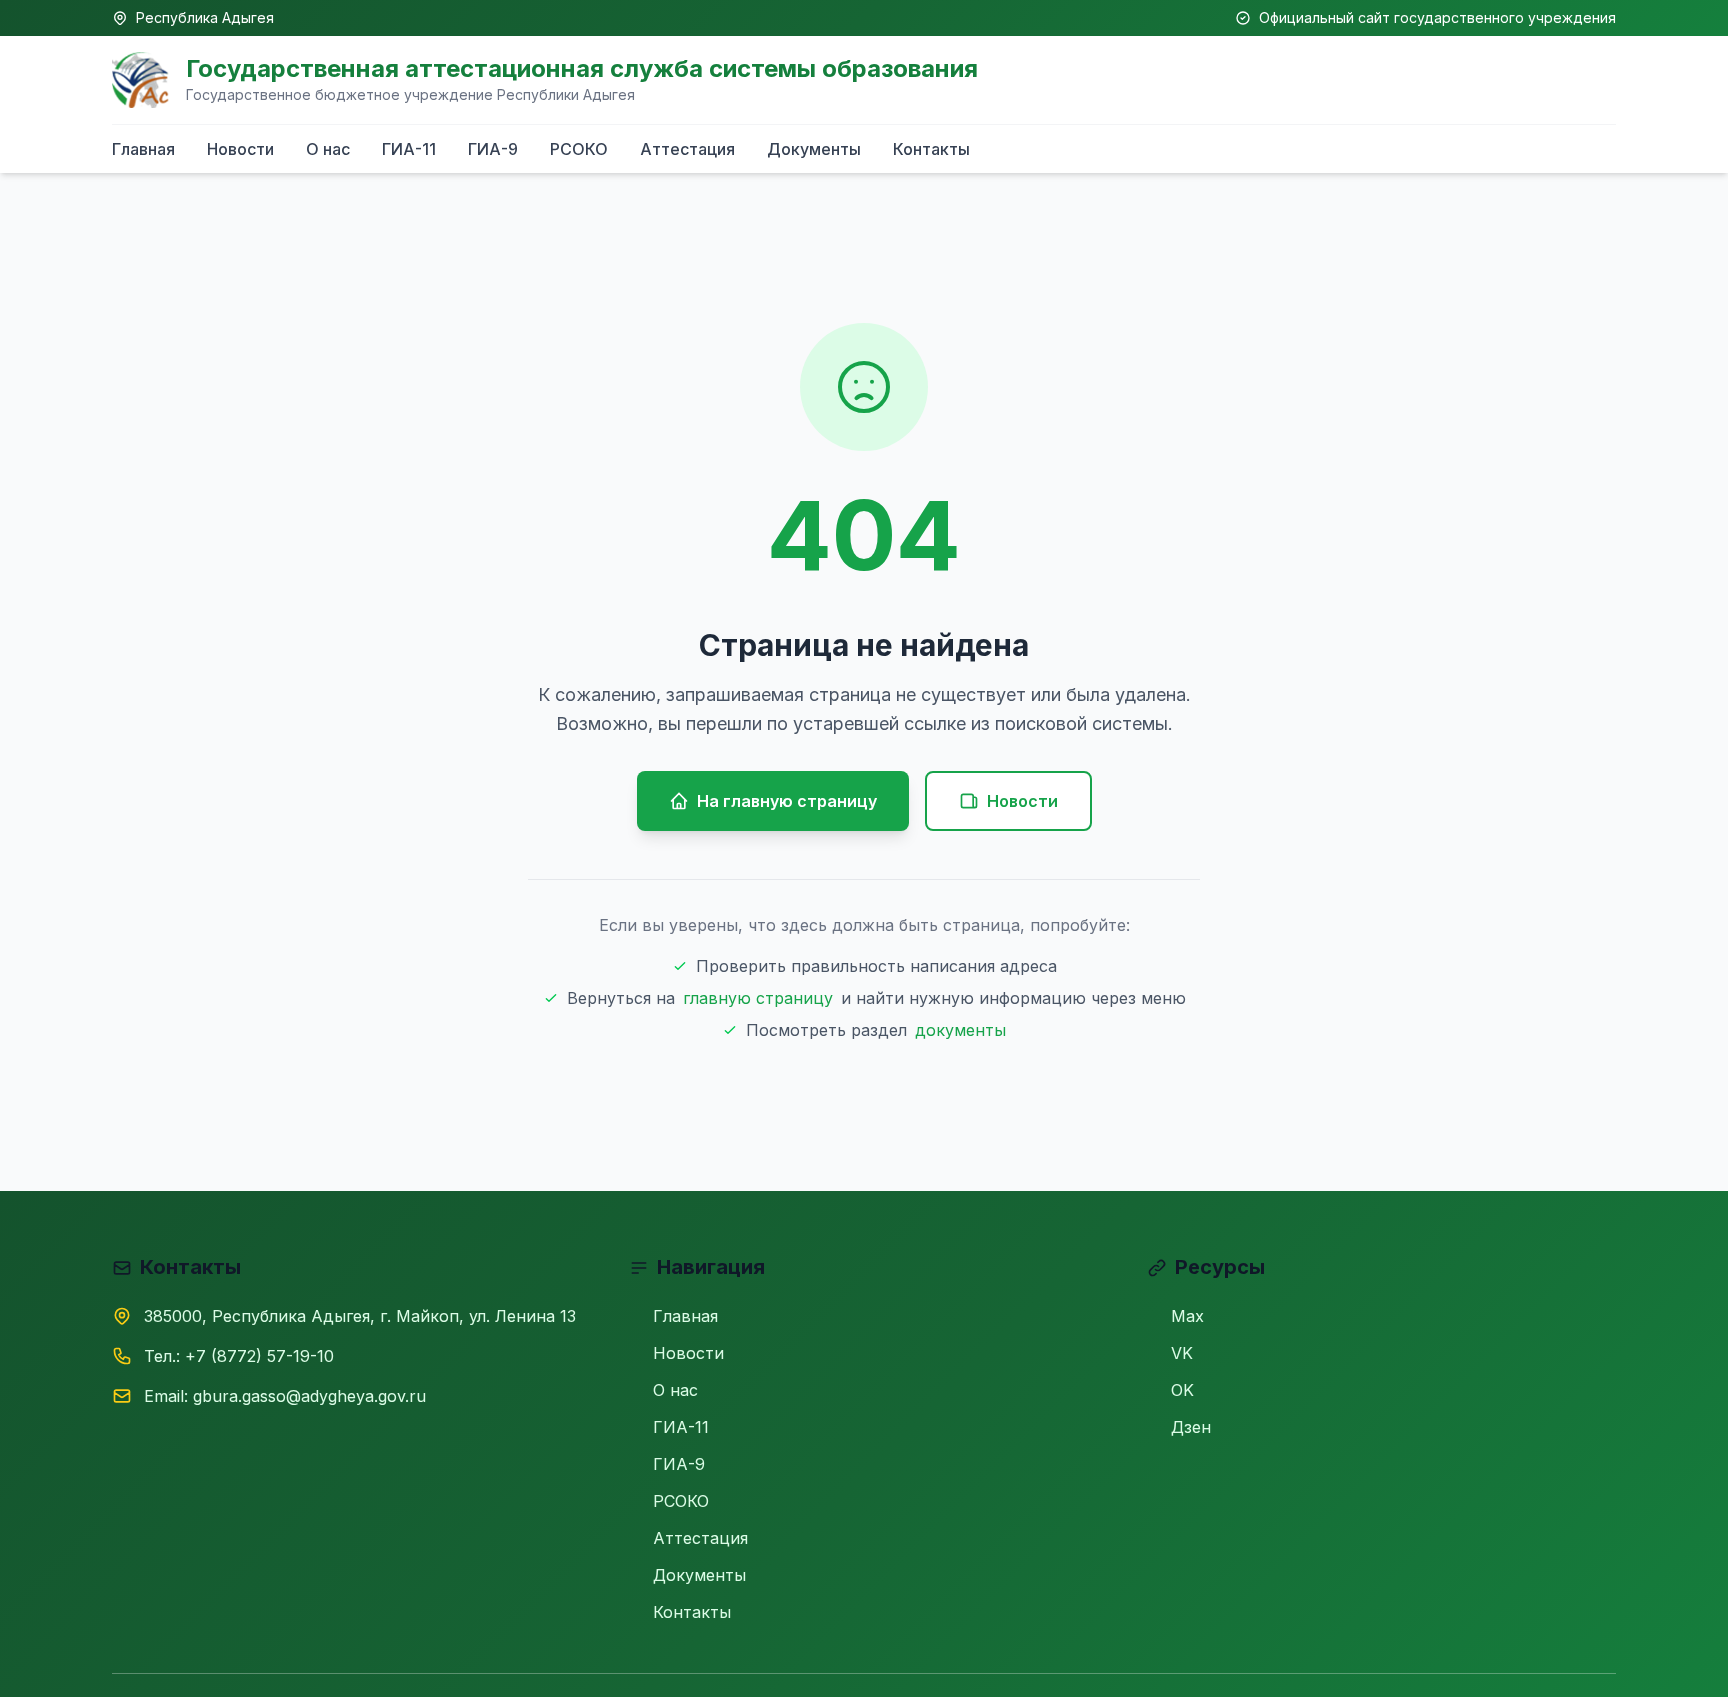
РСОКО (579, 149)
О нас (328, 149)
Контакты (931, 149)
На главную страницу (787, 801)
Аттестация (687, 149)
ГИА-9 (493, 149)
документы (960, 1030)
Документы (814, 149)
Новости (240, 149)
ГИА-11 (409, 149)
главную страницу (758, 998)
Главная (143, 149)
